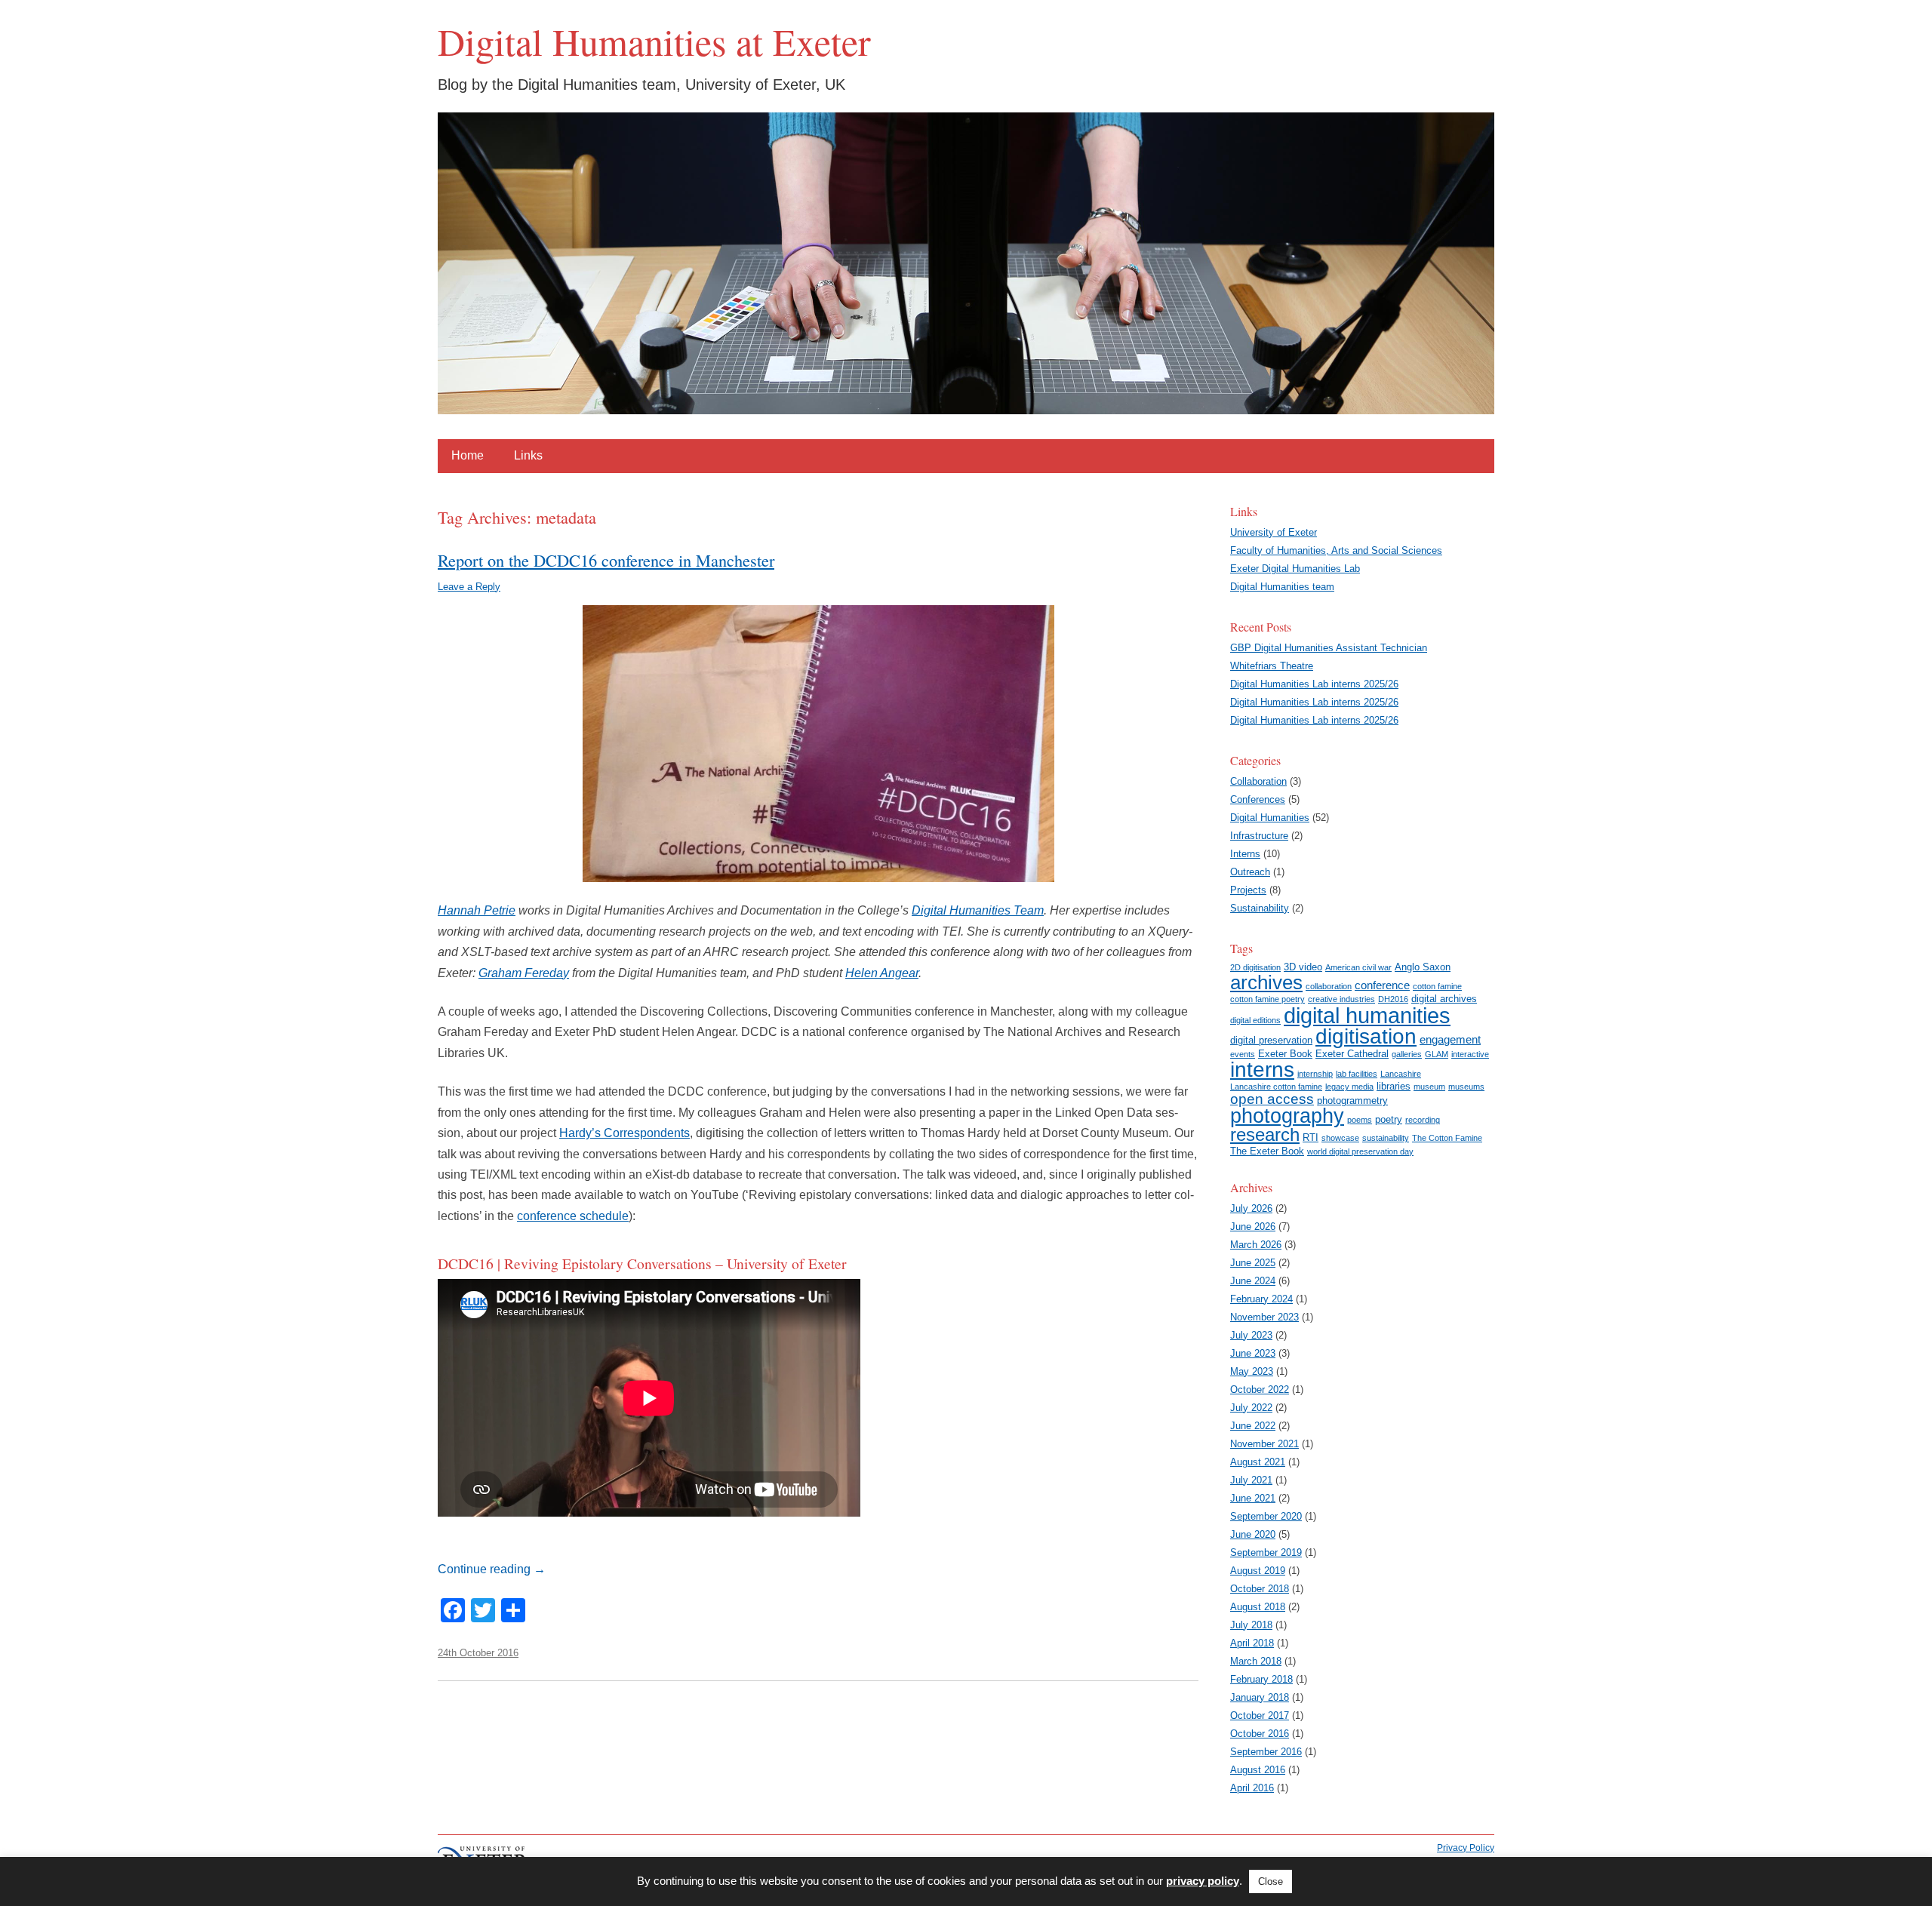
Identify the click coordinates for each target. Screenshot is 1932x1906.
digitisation (1366, 1036)
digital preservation (1271, 1040)
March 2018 (1256, 1661)
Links (528, 455)
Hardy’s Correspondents (625, 1133)
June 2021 (1253, 1498)
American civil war (1358, 967)
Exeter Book (1285, 1054)
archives (1266, 982)
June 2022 (1253, 1426)
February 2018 (1261, 1679)
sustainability (1386, 1138)
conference (1382, 985)
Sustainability (1260, 908)
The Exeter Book (1267, 1151)
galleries (1407, 1054)
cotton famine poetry (1267, 999)
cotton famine (1437, 986)
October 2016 (1260, 1734)
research (1265, 1135)
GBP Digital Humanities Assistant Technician (1329, 648)
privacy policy (1203, 1881)
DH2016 (1393, 999)
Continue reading (492, 1569)
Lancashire (1401, 1074)
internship (1315, 1074)
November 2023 (1264, 1317)
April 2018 (1252, 1643)
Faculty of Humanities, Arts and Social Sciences (1336, 550)
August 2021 (1258, 1462)
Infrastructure (1259, 836)
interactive (1470, 1054)
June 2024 (1253, 1281)
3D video (1303, 967)
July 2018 (1251, 1625)
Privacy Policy (1466, 1848)
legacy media (1349, 1087)
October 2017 (1260, 1715)
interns (1262, 1070)
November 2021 (1264, 1444)
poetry (1389, 1119)
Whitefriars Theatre (1272, 666)
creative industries (1341, 999)
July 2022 (1251, 1408)
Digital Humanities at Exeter (654, 42)
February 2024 (1261, 1299)
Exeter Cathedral (1352, 1054)
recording (1423, 1120)
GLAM (1437, 1054)
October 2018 (1260, 1589)
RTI (1311, 1137)
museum (1429, 1087)
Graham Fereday (524, 973)
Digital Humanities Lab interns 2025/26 (1314, 684)
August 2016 (1258, 1770)
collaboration (1329, 986)
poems (1360, 1120)
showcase (1340, 1138)
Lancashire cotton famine (1276, 1087)
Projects (1248, 890)
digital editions (1255, 1020)
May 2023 (1252, 1371)
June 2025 (1253, 1263)
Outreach (1250, 872)
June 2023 (1253, 1353)
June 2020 (1253, 1534)
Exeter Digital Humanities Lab (1295, 569)
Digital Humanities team (1282, 587)
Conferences (1258, 799)
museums (1466, 1087)
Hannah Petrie (477, 910)
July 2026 (1251, 1208)
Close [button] (1271, 1881)
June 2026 (1253, 1227)
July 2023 (1251, 1335)
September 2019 (1266, 1552)
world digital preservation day (1360, 1151)
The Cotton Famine (1447, 1138)
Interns (1245, 854)
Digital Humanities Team (978, 910)
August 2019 (1258, 1571)
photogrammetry (1352, 1101)
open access (1272, 1099)
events (1243, 1054)
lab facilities (1357, 1074)
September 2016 (1266, 1752)
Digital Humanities (1270, 818)
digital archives (1444, 999)
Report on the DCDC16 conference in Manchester (606, 560)
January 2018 (1260, 1697)
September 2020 (1266, 1516)
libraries (1394, 1086)
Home (468, 455)
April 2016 (1252, 1788)
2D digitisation (1255, 967)
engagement (1450, 1039)
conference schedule (573, 1216)
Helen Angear (882, 973)
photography (1287, 1116)
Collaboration (1258, 781)
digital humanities (1367, 1015)
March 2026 (1256, 1245)
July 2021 (1251, 1480)
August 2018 (1258, 1607)
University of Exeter (1274, 532)
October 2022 (1260, 1390)
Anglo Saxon (1423, 967)
